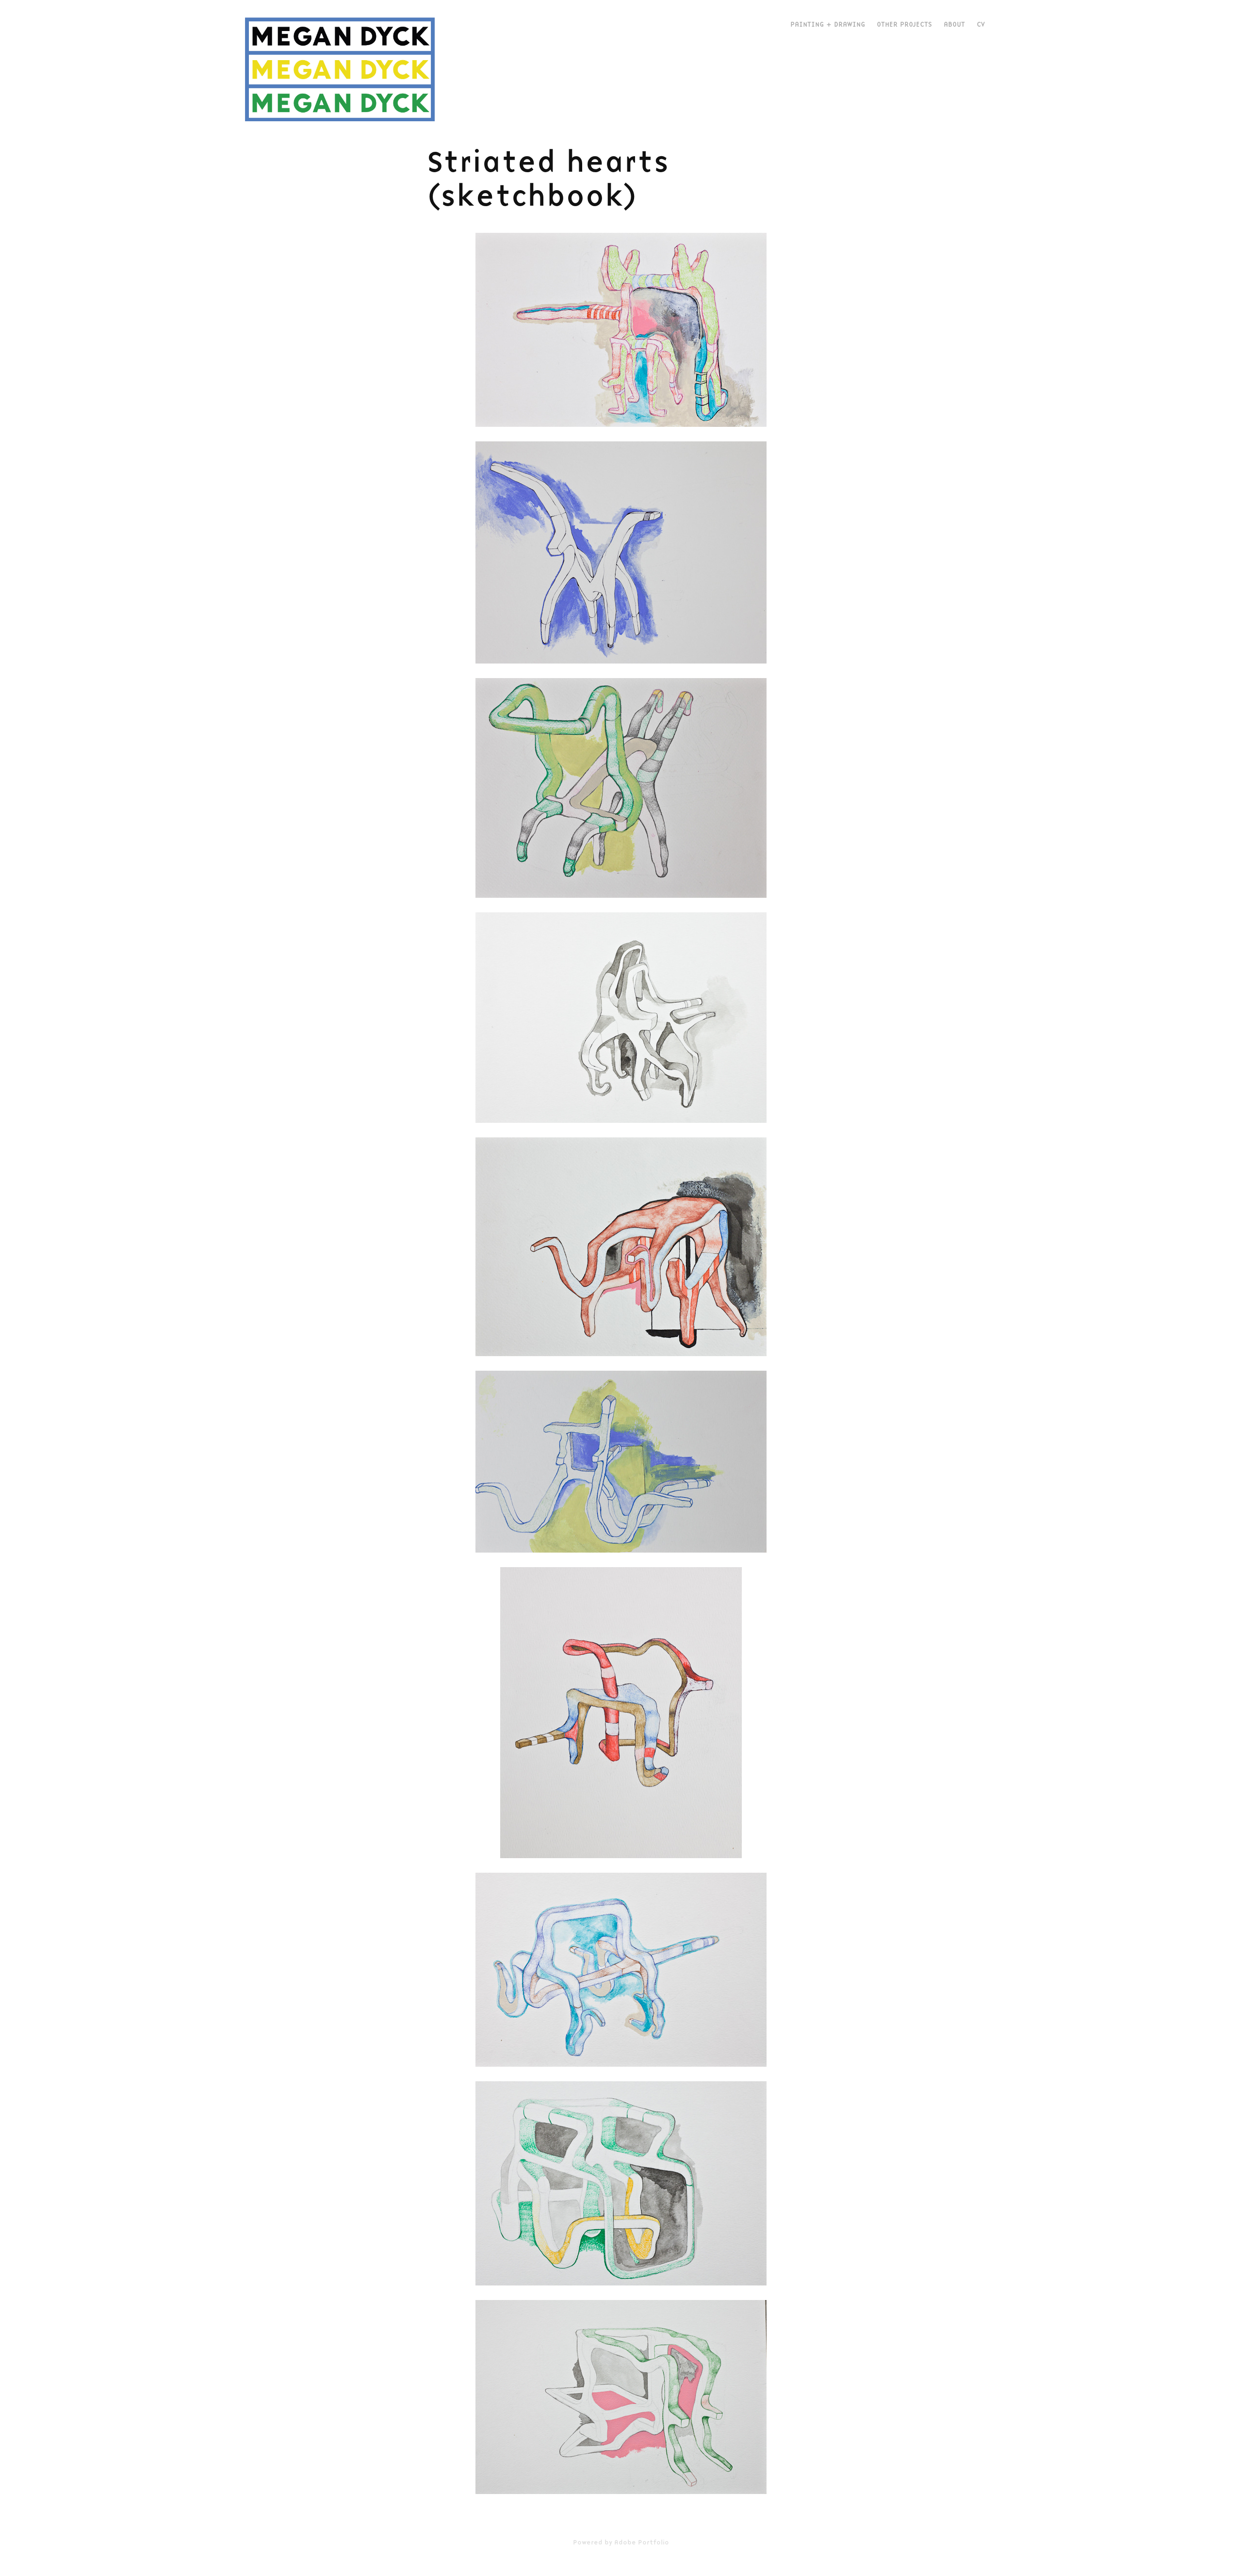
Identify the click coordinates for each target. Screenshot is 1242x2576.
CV (981, 24)
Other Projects (904, 24)
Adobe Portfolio (642, 2542)
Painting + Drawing (828, 24)
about (954, 24)
